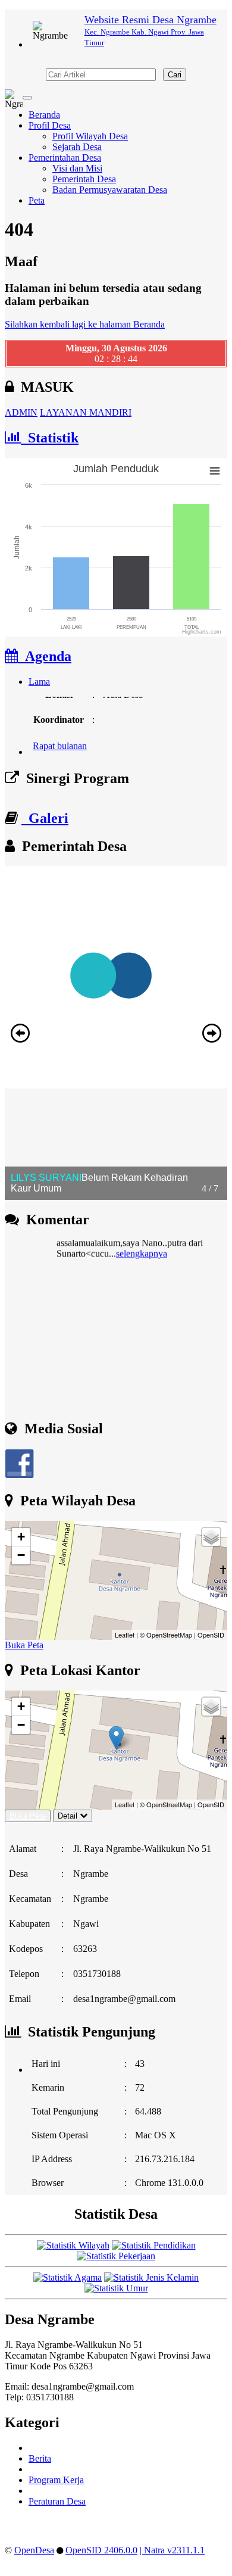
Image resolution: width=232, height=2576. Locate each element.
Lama (39, 682)
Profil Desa (50, 125)
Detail (68, 1816)
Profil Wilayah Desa (90, 136)
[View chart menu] (215, 471)
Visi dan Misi (77, 168)
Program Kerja (56, 2480)
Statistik (50, 438)
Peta (37, 200)
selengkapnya (142, 1244)
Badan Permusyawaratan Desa (110, 190)
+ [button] (21, 1537)
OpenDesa (34, 2550)
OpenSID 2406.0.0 (101, 2550)
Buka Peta (24, 1645)
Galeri (45, 818)
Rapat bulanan (60, 739)
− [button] (21, 1555)
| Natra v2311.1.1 (172, 2550)
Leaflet (125, 1635)
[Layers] (211, 1537)
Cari (175, 75)
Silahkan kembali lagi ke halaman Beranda (85, 324)
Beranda (44, 115)
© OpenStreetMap (166, 1635)
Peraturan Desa (57, 2501)
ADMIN (21, 412)
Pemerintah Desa (84, 179)
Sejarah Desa (77, 147)
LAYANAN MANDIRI (86, 412)
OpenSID (211, 1635)
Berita (40, 2458)
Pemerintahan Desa (65, 158)
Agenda (45, 656)
